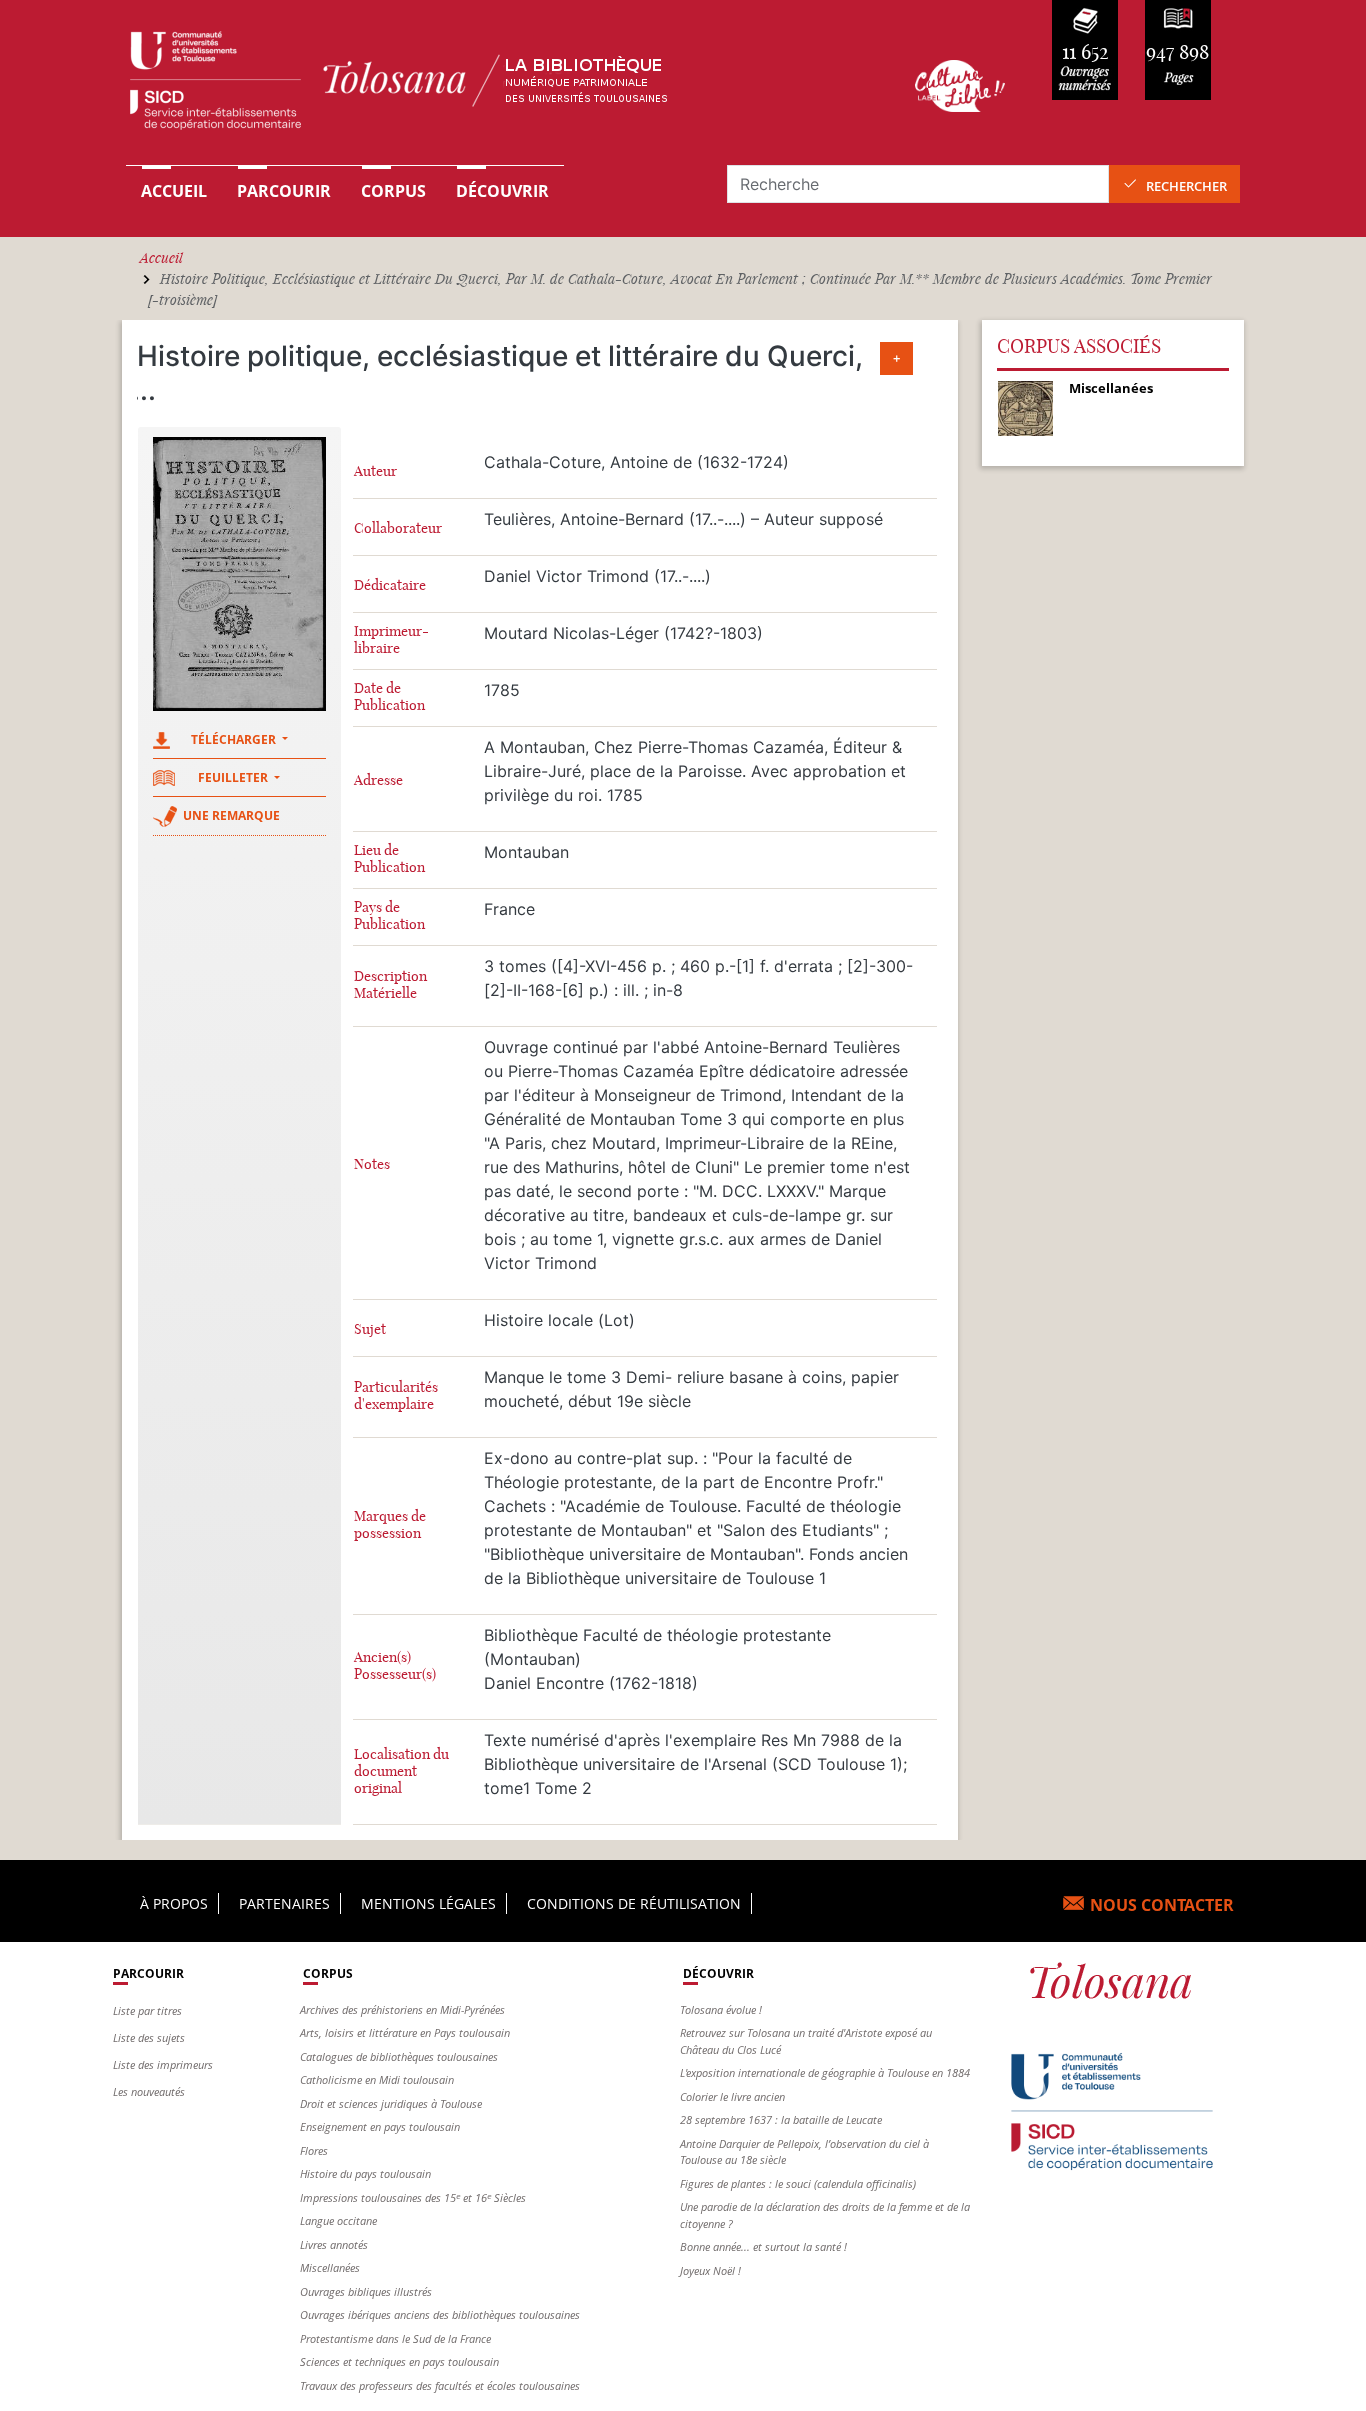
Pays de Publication (389, 916)
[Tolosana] (491, 85)
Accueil (174, 191)
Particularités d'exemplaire (396, 1396)
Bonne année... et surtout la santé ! (763, 2246)
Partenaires (284, 1903)
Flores (314, 2150)
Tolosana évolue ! (721, 2009)
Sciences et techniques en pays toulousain (399, 2361)
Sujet (370, 1329)
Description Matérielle (390, 985)
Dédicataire (390, 585)
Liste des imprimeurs (163, 2064)
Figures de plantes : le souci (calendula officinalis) (798, 2183)
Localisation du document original (401, 1771)
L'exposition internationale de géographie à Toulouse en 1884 (825, 2072)
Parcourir (284, 191)
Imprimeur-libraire (391, 640)
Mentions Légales (428, 1903)
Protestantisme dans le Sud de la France (395, 2338)
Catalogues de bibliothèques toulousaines (399, 2056)
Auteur (375, 471)
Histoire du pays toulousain (365, 2173)
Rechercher (1186, 186)
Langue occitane (338, 2220)
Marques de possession (390, 1525)
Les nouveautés (149, 2091)
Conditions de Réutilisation (634, 1903)
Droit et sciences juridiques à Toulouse (391, 2103)
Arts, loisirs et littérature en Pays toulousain (405, 2032)
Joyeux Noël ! (710, 2270)
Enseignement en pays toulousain (380, 2126)
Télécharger (235, 739)
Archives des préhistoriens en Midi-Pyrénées (402, 2009)
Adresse (378, 780)
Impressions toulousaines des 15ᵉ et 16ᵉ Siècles (413, 2197)
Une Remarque (231, 815)
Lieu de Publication (389, 859)
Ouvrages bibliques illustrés (366, 2291)
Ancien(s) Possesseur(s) (395, 1666)
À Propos (174, 1903)
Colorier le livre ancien (732, 2096)
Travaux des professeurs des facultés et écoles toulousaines (440, 2385)
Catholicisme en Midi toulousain (377, 2079)
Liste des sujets (149, 2037)
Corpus (393, 191)
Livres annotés (334, 2244)
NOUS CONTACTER (1162, 1905)
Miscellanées (330, 2267)
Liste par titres (147, 2010)
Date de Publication (389, 697)
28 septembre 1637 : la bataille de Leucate (781, 2119)
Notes (372, 1164)
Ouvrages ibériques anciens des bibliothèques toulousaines (440, 2314)
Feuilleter (234, 777)
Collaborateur (398, 528)
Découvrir (502, 191)
